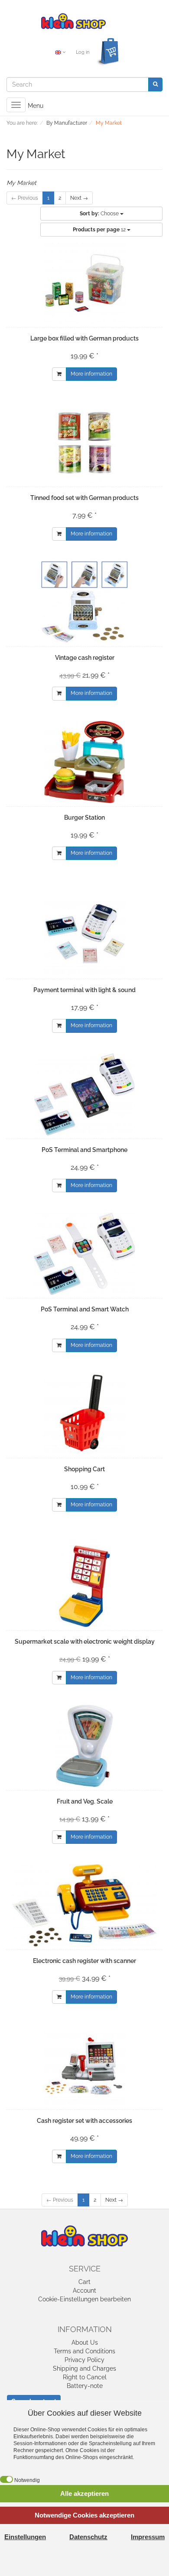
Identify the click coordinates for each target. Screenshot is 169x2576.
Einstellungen (25, 2537)
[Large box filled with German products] (84, 283)
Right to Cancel (85, 2377)
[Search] (155, 84)
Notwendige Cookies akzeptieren (84, 2515)
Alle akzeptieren (84, 2493)
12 (100, 230)
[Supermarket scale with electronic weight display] (84, 1586)
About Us (85, 2342)
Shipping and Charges (84, 2368)
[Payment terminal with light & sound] (84, 934)
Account (84, 2290)
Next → (79, 198)
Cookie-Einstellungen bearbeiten (84, 2299)
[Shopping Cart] (84, 1414)
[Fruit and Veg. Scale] (84, 1746)
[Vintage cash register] (84, 602)
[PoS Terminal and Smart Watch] (84, 1254)
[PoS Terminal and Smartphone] (84, 1094)
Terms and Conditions (84, 2351)
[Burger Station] (84, 762)
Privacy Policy (84, 2360)
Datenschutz (88, 2537)
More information (91, 374)
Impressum (148, 2537)
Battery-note (85, 2386)
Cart (84, 2282)
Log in (83, 52)
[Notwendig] (6, 2479)
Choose (100, 214)
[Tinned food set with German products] (84, 442)
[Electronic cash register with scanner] (84, 1905)
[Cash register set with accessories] (84, 2065)
